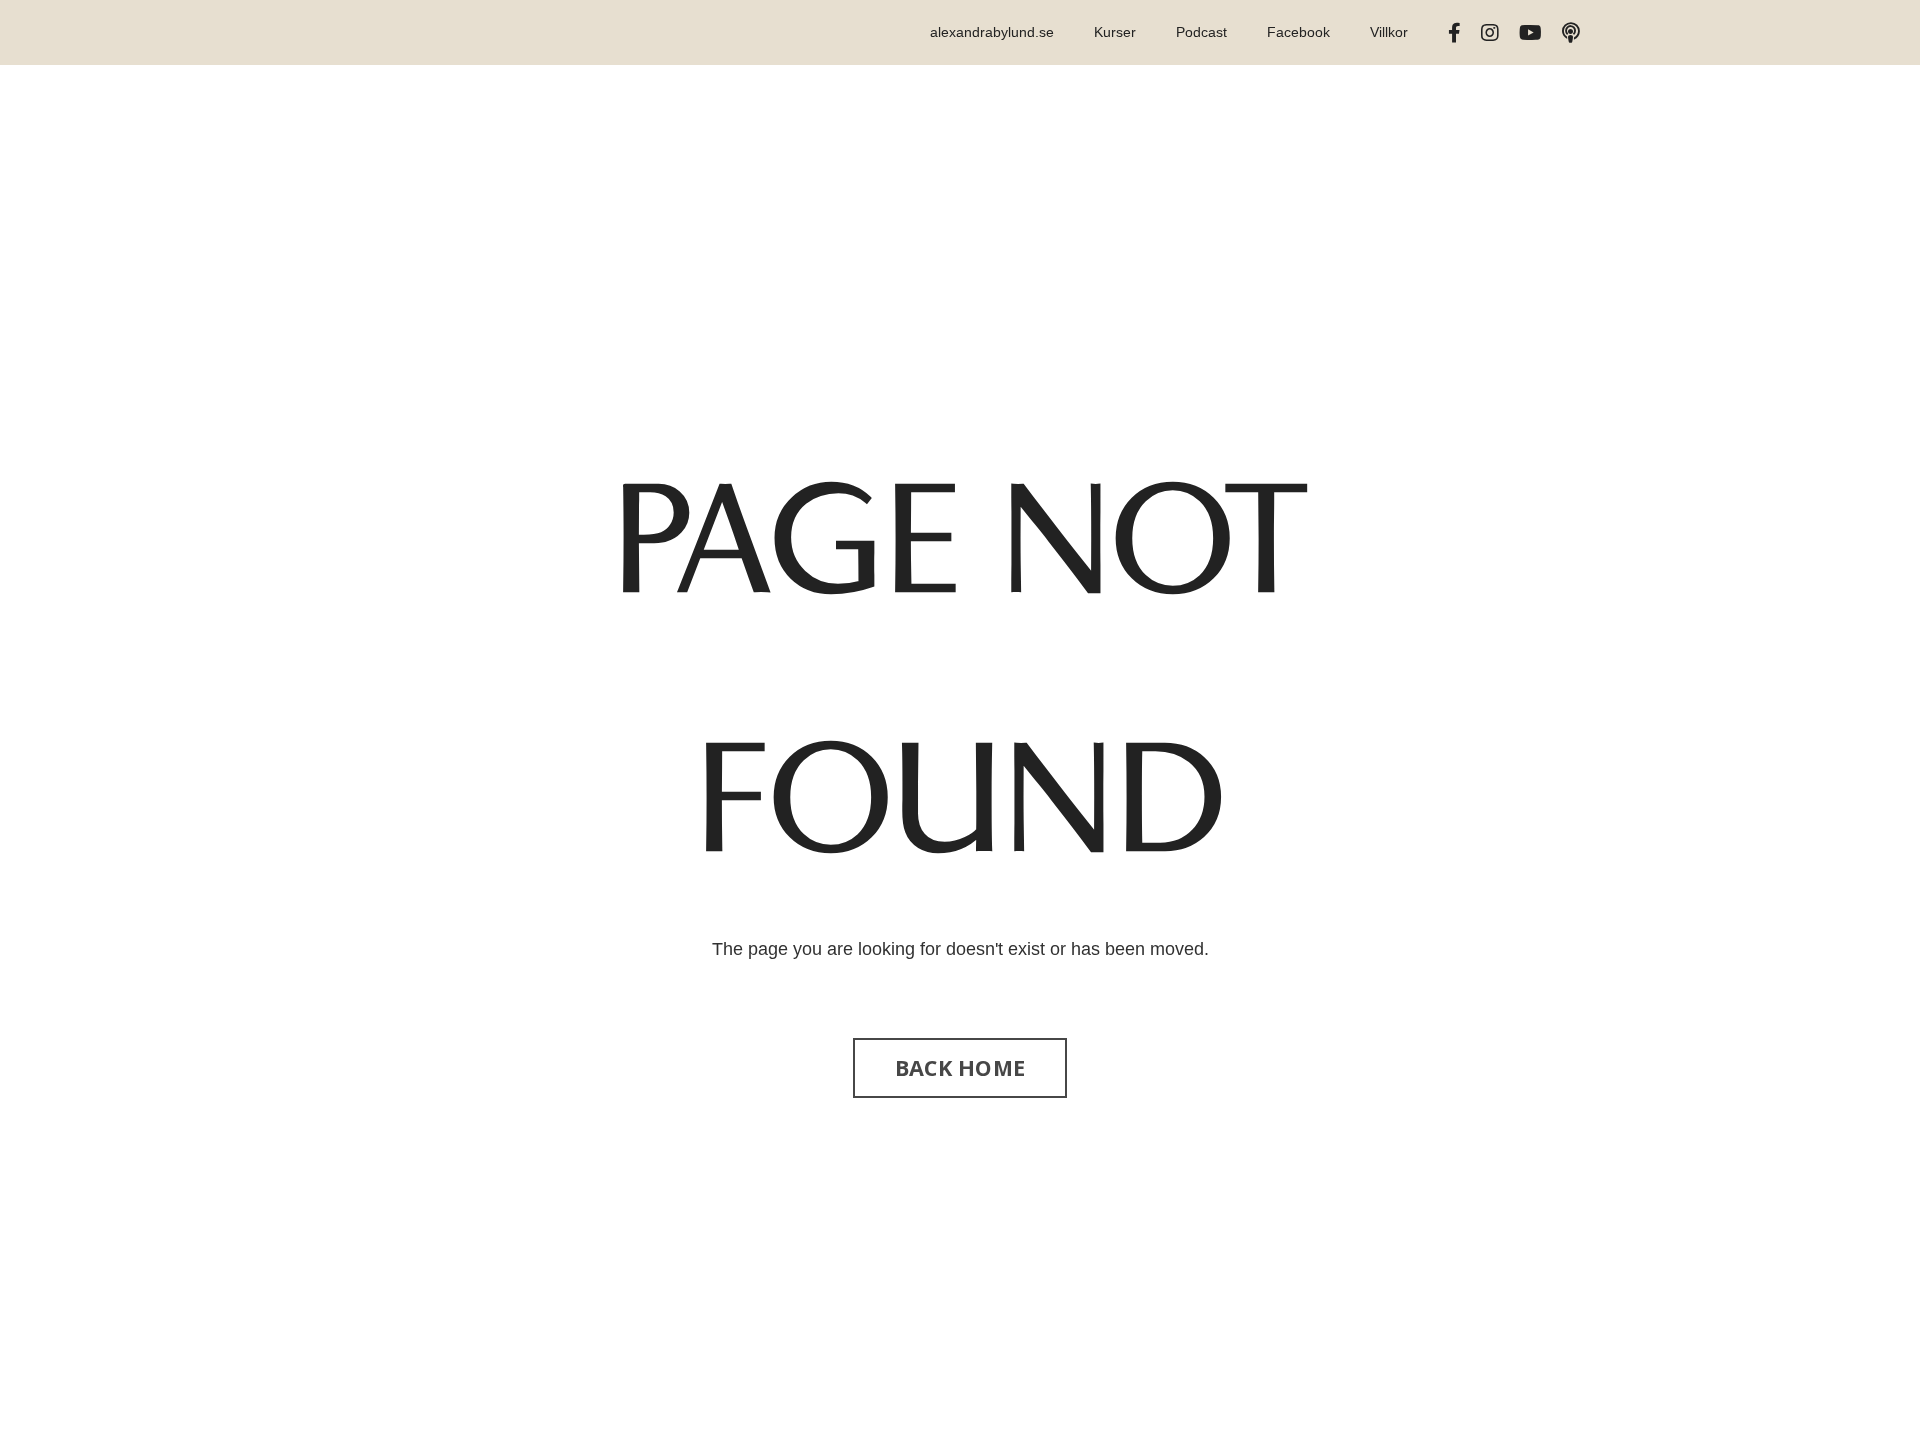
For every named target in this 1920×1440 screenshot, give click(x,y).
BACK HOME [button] (960, 1067)
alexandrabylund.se (992, 32)
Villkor (1389, 32)
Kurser (1115, 32)
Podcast (1201, 32)
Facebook (1298, 32)
